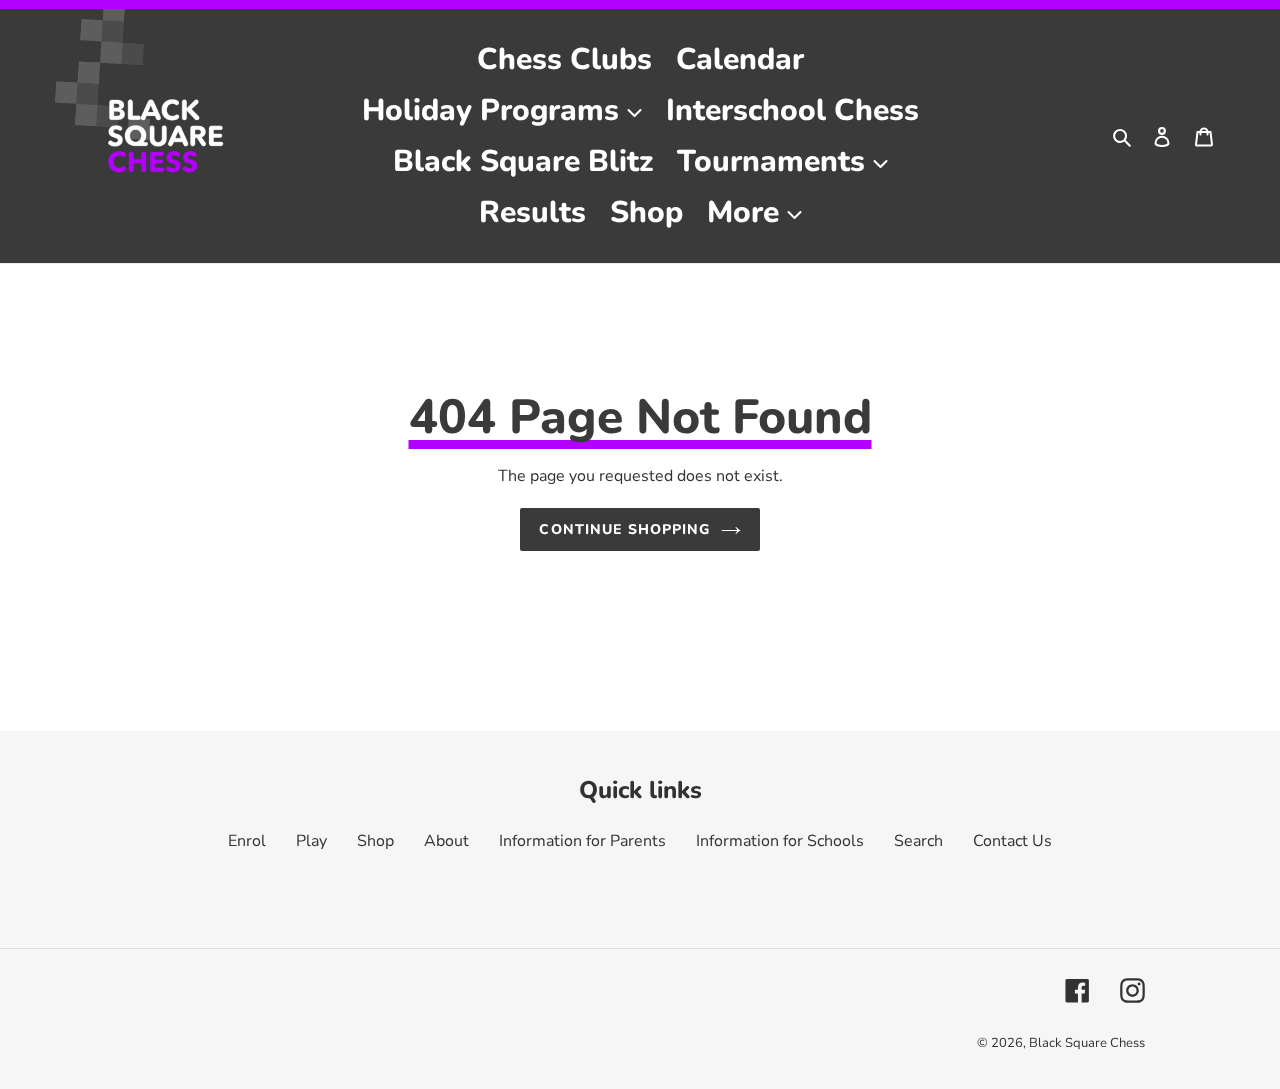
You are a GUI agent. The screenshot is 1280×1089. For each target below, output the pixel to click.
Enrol (247, 841)
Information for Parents (582, 841)
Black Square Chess (1087, 1043)
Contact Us (1012, 841)
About (446, 841)
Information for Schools (780, 841)
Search (918, 841)
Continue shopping (624, 529)
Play (311, 841)
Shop (375, 841)
